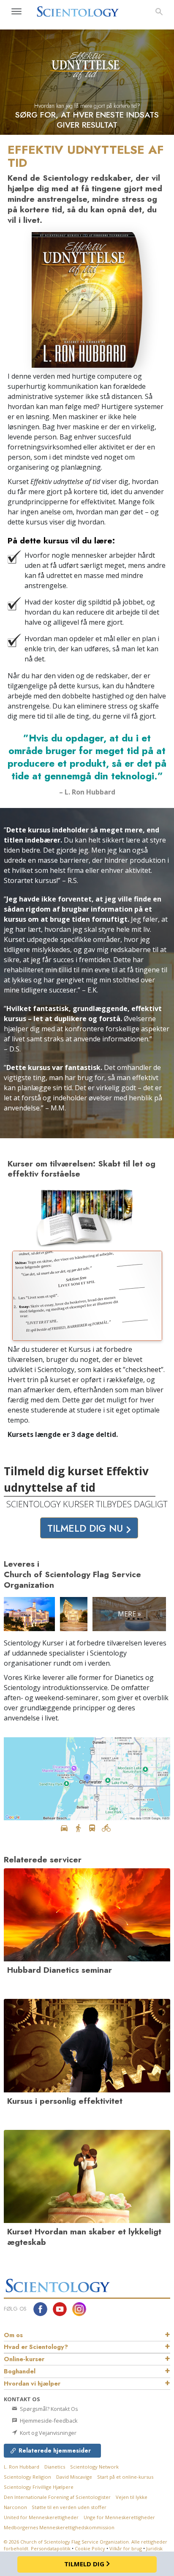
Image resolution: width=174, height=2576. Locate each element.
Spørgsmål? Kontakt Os (48, 2409)
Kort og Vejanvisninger (48, 2433)
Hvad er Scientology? (36, 2347)
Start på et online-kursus (125, 2477)
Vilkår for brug (126, 2548)
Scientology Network (94, 2467)
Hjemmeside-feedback (48, 2421)
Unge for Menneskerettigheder (119, 2517)
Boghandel (20, 2371)
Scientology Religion (27, 2477)
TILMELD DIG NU (87, 1528)
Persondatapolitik (51, 2548)
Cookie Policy (90, 2548)
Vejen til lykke (132, 2497)
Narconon (16, 2507)
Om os (13, 2335)
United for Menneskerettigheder (41, 2517)
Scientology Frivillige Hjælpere (39, 2487)
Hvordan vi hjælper (32, 2383)
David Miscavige (74, 2477)
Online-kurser (24, 2359)
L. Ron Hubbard (22, 2467)
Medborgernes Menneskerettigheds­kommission (59, 2527)
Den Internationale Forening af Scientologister (57, 2497)
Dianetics (55, 2467)
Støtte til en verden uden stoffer (69, 2507)
